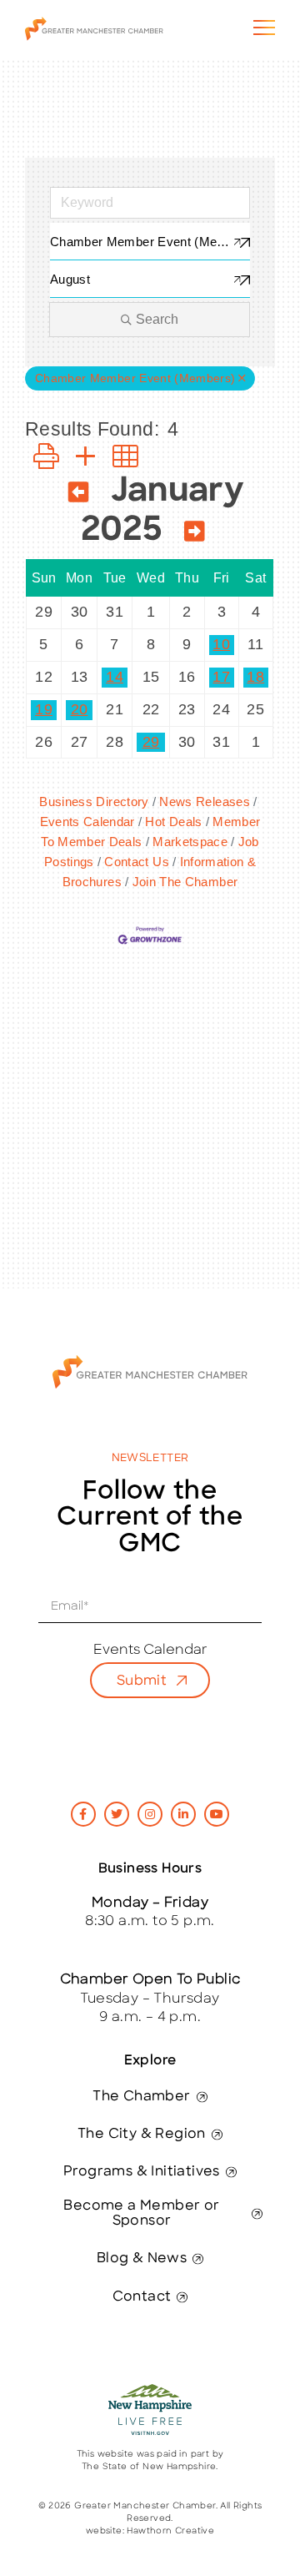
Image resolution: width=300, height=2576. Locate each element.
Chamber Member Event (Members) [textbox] (150, 242)
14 (115, 677)
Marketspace (190, 842)
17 (221, 677)
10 (221, 644)
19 (44, 709)
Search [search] (157, 319)
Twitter (117, 1814)
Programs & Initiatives (142, 2172)
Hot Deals (173, 822)
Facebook (83, 1814)
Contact (142, 2297)
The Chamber (141, 2097)
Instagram (150, 1814)
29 (151, 742)
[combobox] (150, 242)
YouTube (217, 1814)
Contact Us (137, 862)
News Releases (205, 802)
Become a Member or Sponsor (141, 2214)
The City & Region (142, 2135)
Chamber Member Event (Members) (135, 378)
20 (80, 709)
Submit (142, 1681)
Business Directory (94, 802)
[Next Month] (195, 534)
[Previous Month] (79, 495)
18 (255, 677)
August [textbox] (70, 279)
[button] (46, 457)
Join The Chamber (185, 882)
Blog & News (142, 2259)
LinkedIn (183, 1814)
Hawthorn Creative (170, 2531)
